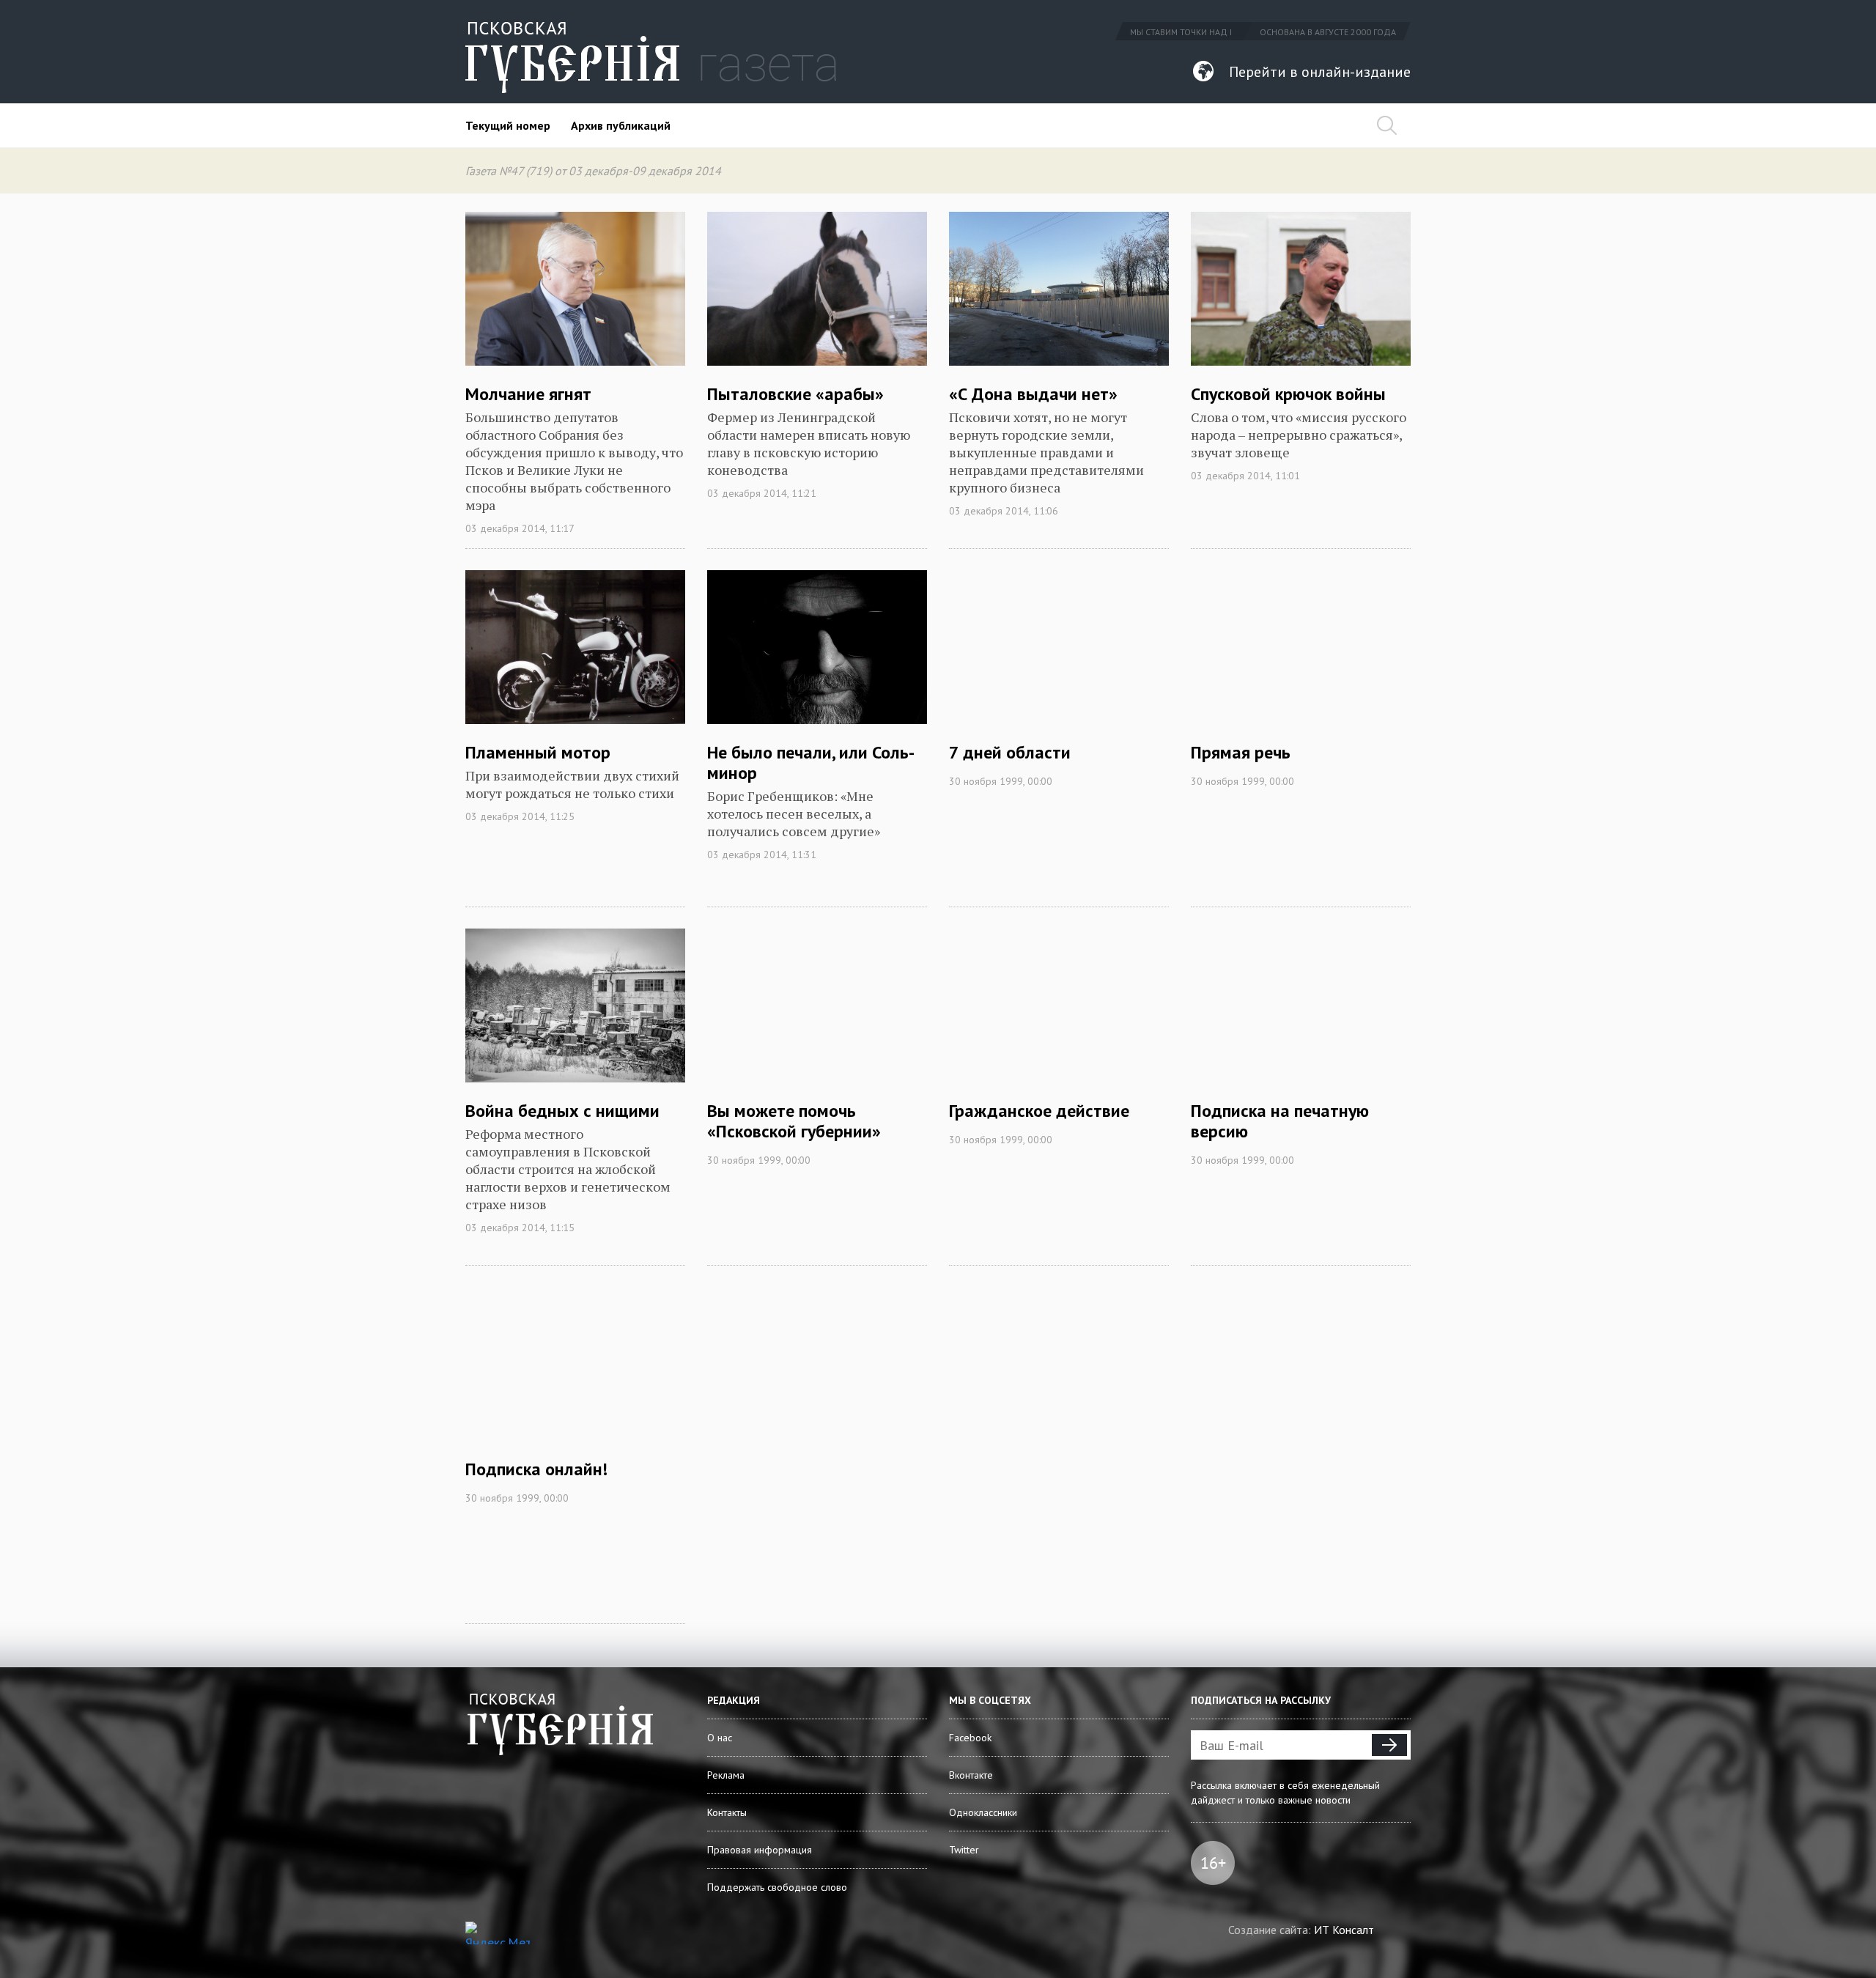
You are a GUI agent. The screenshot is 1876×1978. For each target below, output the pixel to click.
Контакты (727, 1812)
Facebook (970, 1738)
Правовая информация (760, 1850)
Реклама (726, 1775)
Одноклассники (983, 1812)
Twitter (964, 1850)
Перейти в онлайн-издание (1320, 72)
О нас (720, 1738)
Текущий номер (508, 125)
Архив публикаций (621, 125)
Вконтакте (971, 1775)
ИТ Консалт (1344, 1930)
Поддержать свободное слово (777, 1887)
